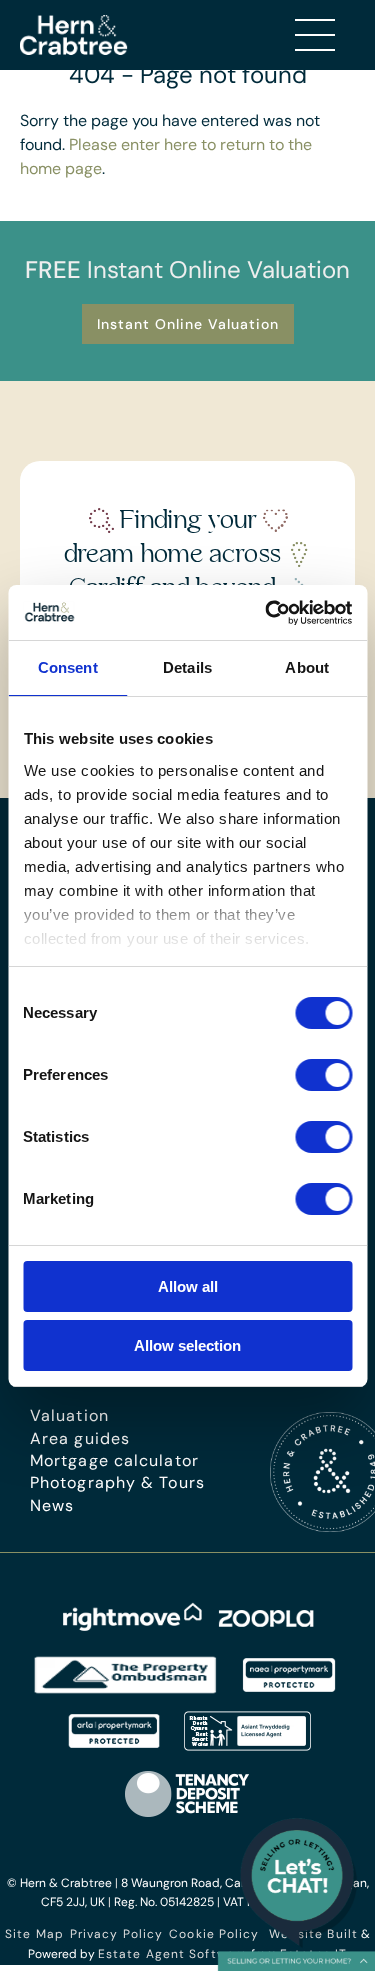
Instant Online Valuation (188, 324)
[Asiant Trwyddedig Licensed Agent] (248, 1745)
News (52, 1505)
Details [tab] (187, 667)
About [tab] (307, 667)
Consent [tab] (68, 667)
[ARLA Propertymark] (114, 1745)
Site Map (34, 1934)
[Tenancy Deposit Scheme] (188, 1816)
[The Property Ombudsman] (126, 1689)
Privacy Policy (116, 1934)
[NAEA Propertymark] (289, 1689)
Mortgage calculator (114, 1460)
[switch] (323, 1075)
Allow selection (187, 1345)
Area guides (80, 1438)
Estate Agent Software (173, 1954)
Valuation (69, 1415)
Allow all (188, 1286)
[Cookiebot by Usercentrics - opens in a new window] (267, 613)
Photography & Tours (117, 1482)
